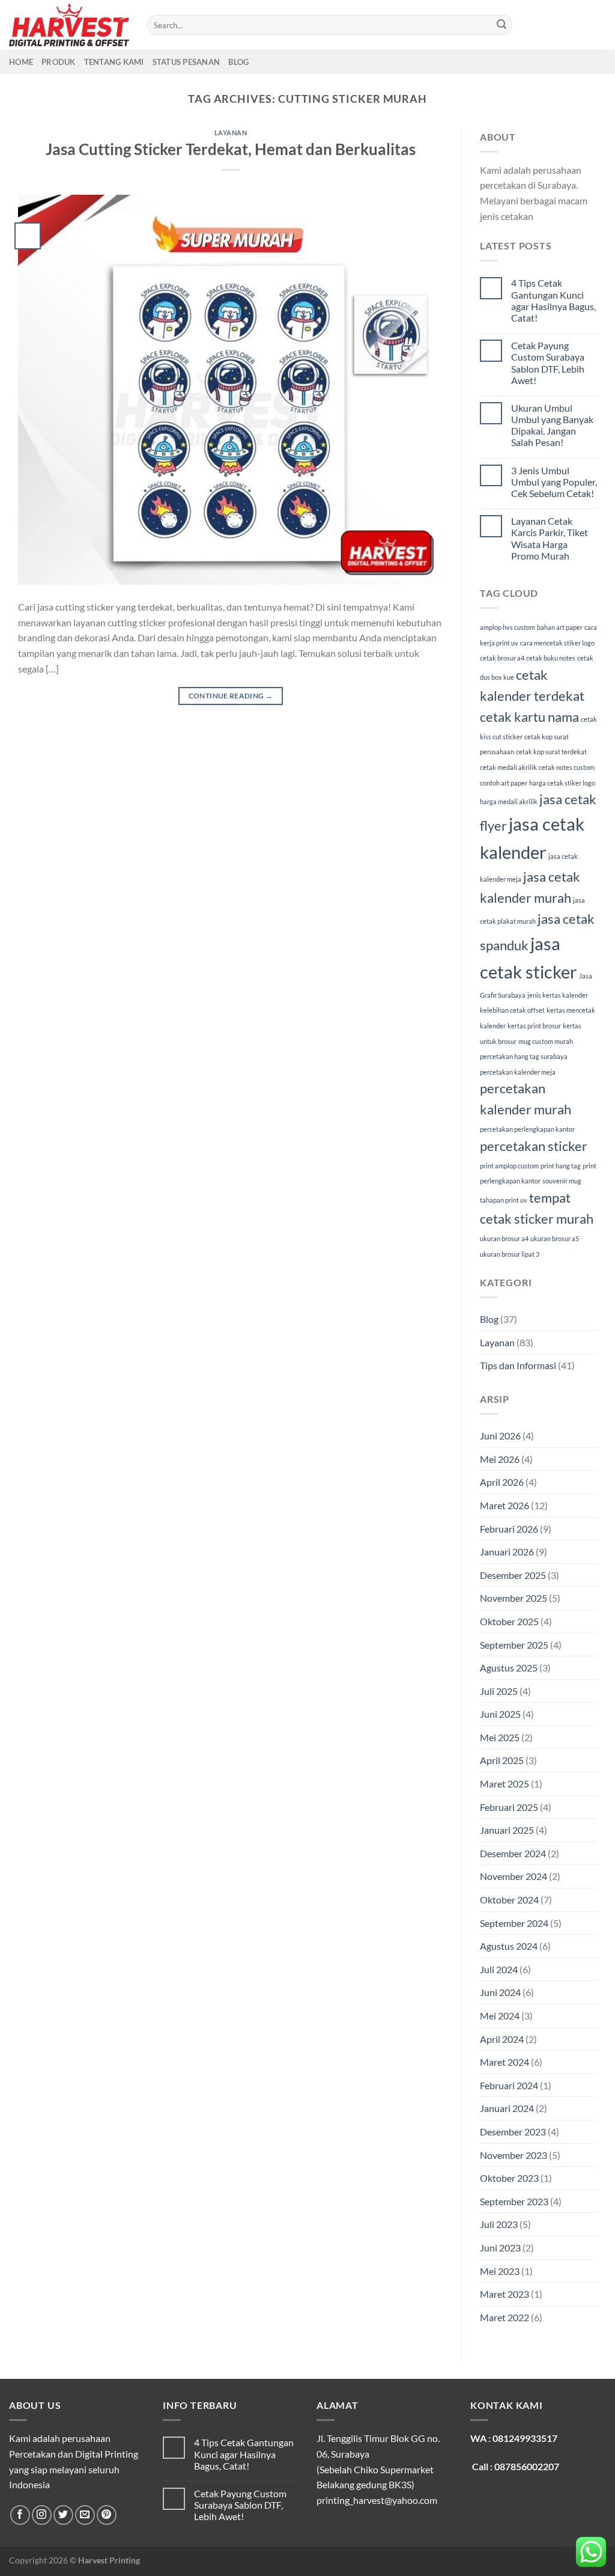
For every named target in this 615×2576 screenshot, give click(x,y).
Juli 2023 (499, 2224)
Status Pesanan (186, 62)
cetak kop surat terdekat (551, 752)
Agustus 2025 (509, 1668)
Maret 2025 (504, 1784)
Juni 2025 (500, 1714)
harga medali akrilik (509, 801)
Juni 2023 (500, 2248)
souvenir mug (562, 1181)
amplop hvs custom (507, 627)
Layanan (231, 133)
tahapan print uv (504, 1200)
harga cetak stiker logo (562, 783)
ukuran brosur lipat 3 (510, 1254)
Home (21, 62)
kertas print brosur (534, 1026)
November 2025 (514, 1598)
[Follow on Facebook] (20, 2515)
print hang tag (561, 1166)
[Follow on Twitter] (63, 2515)
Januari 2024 (507, 2108)
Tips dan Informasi (518, 1365)
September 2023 (514, 2201)
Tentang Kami (114, 62)
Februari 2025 (509, 1807)
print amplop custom (509, 1166)
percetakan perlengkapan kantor (527, 1129)
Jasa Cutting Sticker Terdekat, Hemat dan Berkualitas (231, 149)
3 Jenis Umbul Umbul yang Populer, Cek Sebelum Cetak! (554, 482)
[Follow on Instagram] (42, 2515)
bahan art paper (560, 627)
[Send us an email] (85, 2515)
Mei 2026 (500, 1459)
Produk (59, 62)
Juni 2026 (500, 1436)
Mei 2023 (500, 2271)
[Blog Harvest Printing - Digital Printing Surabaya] (69, 25)
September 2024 (514, 1923)
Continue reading (231, 696)
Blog (238, 62)
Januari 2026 (507, 1552)
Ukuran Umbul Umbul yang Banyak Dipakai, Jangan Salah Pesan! (552, 425)
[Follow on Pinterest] (107, 2515)
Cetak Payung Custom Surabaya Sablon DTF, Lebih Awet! (548, 363)
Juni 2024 (500, 1992)
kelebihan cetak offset (512, 1010)
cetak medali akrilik (508, 767)
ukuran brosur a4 (504, 1238)
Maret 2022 (504, 2317)
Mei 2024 (500, 2016)
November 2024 (514, 1876)
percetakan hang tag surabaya (524, 1056)
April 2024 (502, 2039)
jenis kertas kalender (558, 995)
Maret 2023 (504, 2294)
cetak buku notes (551, 658)
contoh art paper (504, 783)
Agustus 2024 (509, 1946)
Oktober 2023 (509, 2178)
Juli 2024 (499, 1969)
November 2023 (514, 2155)
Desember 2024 (513, 1853)
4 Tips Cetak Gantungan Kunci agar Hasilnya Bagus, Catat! (553, 300)
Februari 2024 (509, 2085)
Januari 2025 (507, 1830)
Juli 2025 (499, 1691)
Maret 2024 (504, 2062)
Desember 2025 (513, 1575)
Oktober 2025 (509, 1621)
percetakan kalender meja (518, 1072)
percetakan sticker (534, 1146)
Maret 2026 (504, 1505)
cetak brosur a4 (502, 658)
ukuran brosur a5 (555, 1238)
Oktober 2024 (509, 1900)
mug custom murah (546, 1041)
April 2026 (502, 1482)
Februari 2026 (509, 1529)
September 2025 (514, 1645)
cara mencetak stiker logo (557, 643)
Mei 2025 (500, 1737)
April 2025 (502, 1760)
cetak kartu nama (529, 717)
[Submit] (501, 25)
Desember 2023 (513, 2132)
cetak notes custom (567, 767)
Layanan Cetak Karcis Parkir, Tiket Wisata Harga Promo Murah (550, 538)
